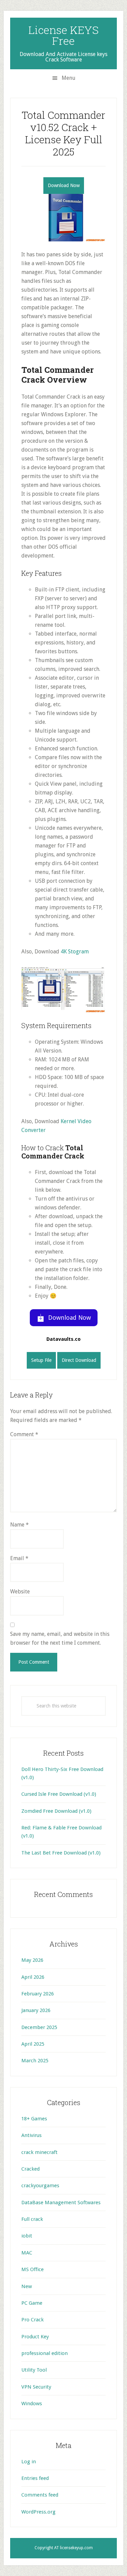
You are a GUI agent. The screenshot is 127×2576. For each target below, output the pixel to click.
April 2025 (33, 2044)
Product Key (35, 2337)
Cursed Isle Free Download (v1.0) (59, 1794)
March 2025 (35, 2061)
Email (19, 1558)
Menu (69, 78)
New (27, 2286)
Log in (29, 2462)
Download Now (64, 185)
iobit (27, 2236)
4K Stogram (75, 952)
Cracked (30, 2169)
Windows (32, 2404)
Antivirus (31, 2135)
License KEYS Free (63, 35)
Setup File (41, 1360)
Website (20, 1592)
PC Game (32, 2303)
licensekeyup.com (76, 2548)
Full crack (32, 2219)
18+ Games (34, 2119)
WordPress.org (38, 2512)
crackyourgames (40, 2186)
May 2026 (32, 1960)
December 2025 (39, 2027)
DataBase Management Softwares (61, 2203)
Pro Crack (33, 2320)
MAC (27, 2253)
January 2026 (36, 2010)
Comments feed (40, 2495)
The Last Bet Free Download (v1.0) (61, 1853)
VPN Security (36, 2387)
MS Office (33, 2269)
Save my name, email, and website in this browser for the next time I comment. (60, 1638)
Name (19, 1525)
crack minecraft (39, 2152)
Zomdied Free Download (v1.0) (56, 1811)
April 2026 (33, 1977)
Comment (24, 1434)
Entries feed (35, 2478)
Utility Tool (34, 2370)
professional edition (45, 2353)
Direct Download (79, 1360)
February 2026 (38, 1994)
